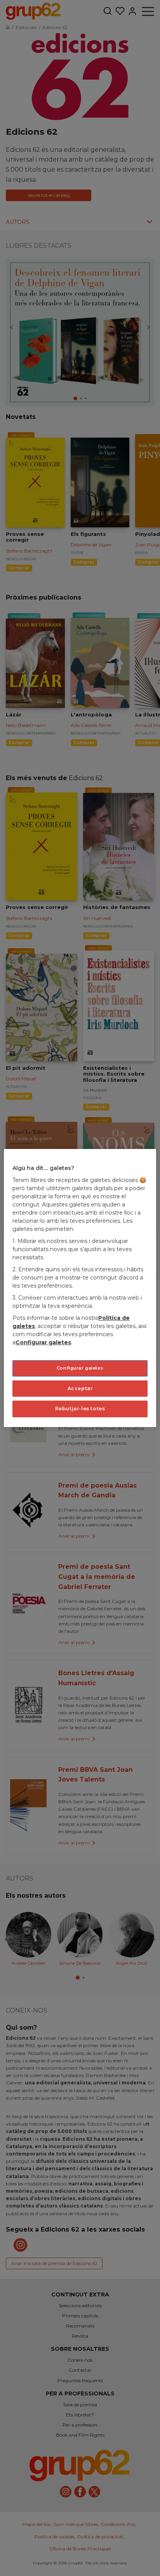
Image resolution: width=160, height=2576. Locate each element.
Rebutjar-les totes (80, 1409)
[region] (80, 1288)
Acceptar (80, 1388)
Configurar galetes (80, 1368)
